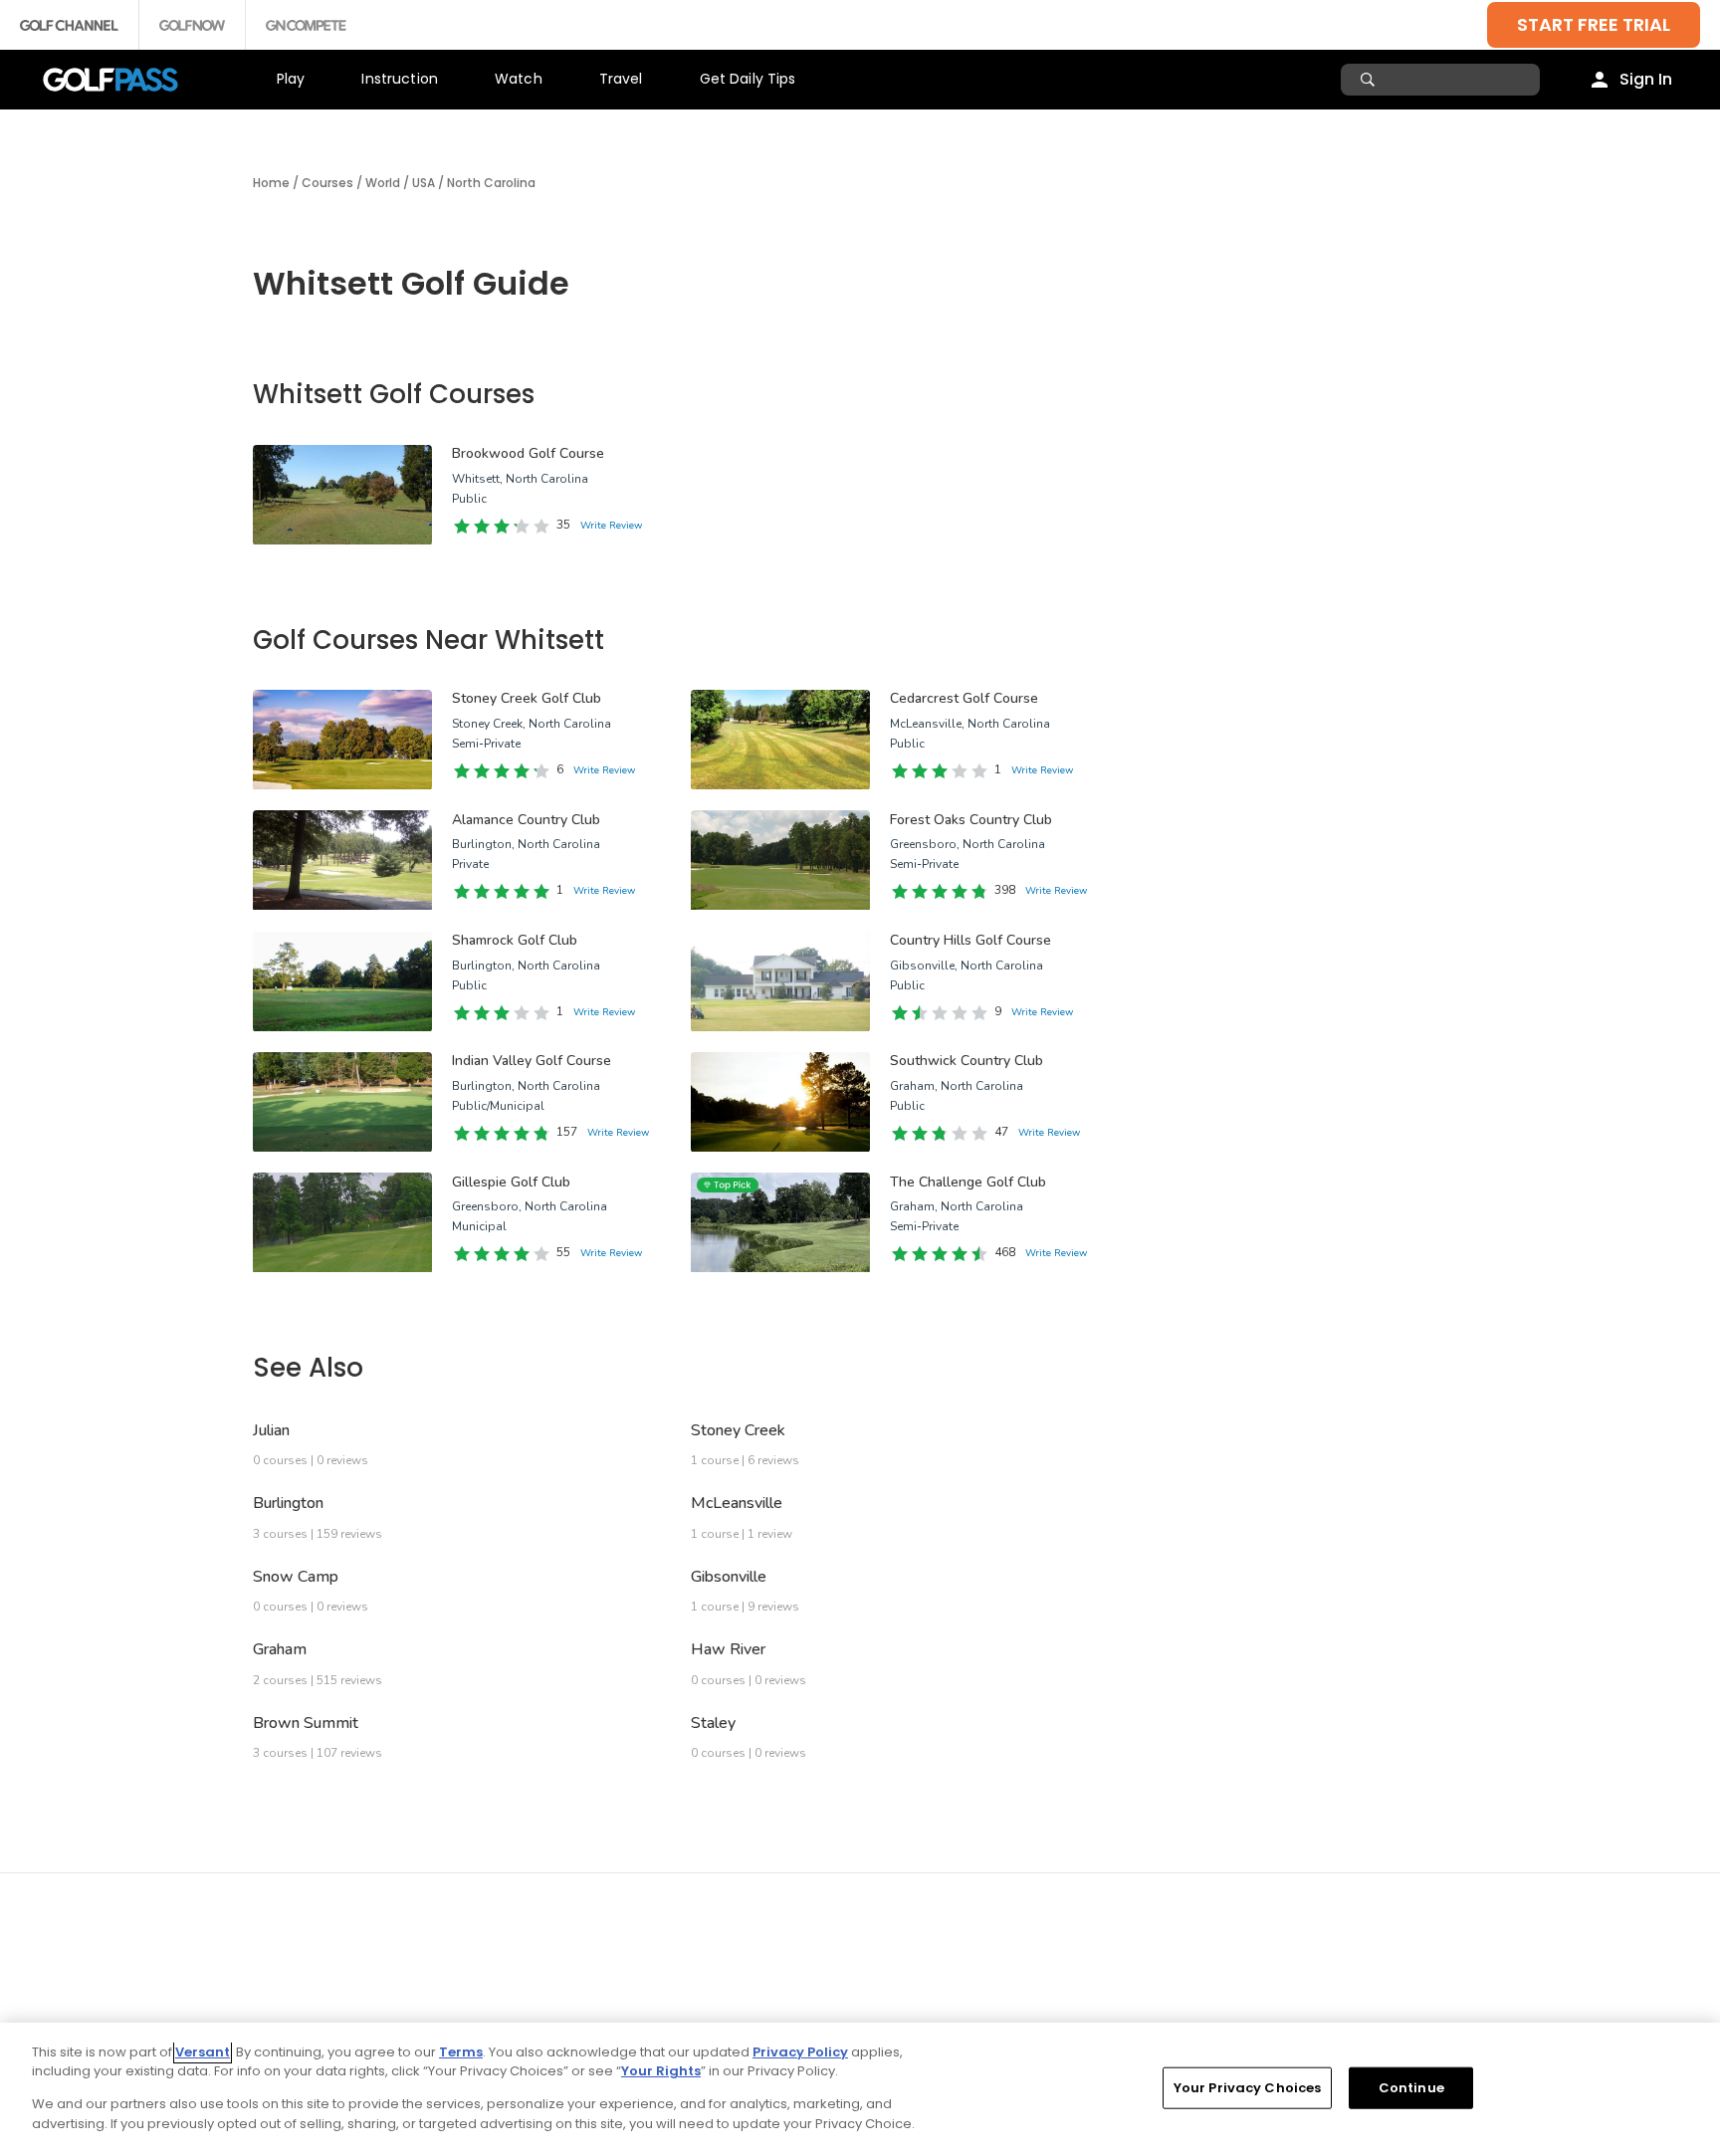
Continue (1411, 2088)
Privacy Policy (800, 2052)
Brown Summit (306, 1723)
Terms (461, 2052)
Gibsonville (729, 1577)
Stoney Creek (738, 1430)
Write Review (611, 526)
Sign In (1646, 79)
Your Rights (661, 2071)
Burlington (288, 1503)
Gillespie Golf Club (511, 1182)
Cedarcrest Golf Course (964, 698)
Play (291, 79)
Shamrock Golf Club (515, 940)
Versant (203, 2052)
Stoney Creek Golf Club (527, 698)
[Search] (1370, 80)
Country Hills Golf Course (970, 940)
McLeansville (737, 1503)
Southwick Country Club (967, 1061)
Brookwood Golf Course (528, 453)
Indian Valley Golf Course (532, 1061)
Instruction (400, 79)
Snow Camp (296, 1577)
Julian (271, 1430)
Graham (280, 1649)
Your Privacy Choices (1248, 2088)
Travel (621, 79)
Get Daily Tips (748, 79)
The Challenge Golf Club (968, 1182)
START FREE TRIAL (1594, 24)
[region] (860, 2089)
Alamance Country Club (526, 820)
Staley (713, 1723)
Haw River (728, 1649)
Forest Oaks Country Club (971, 820)
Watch (519, 79)
